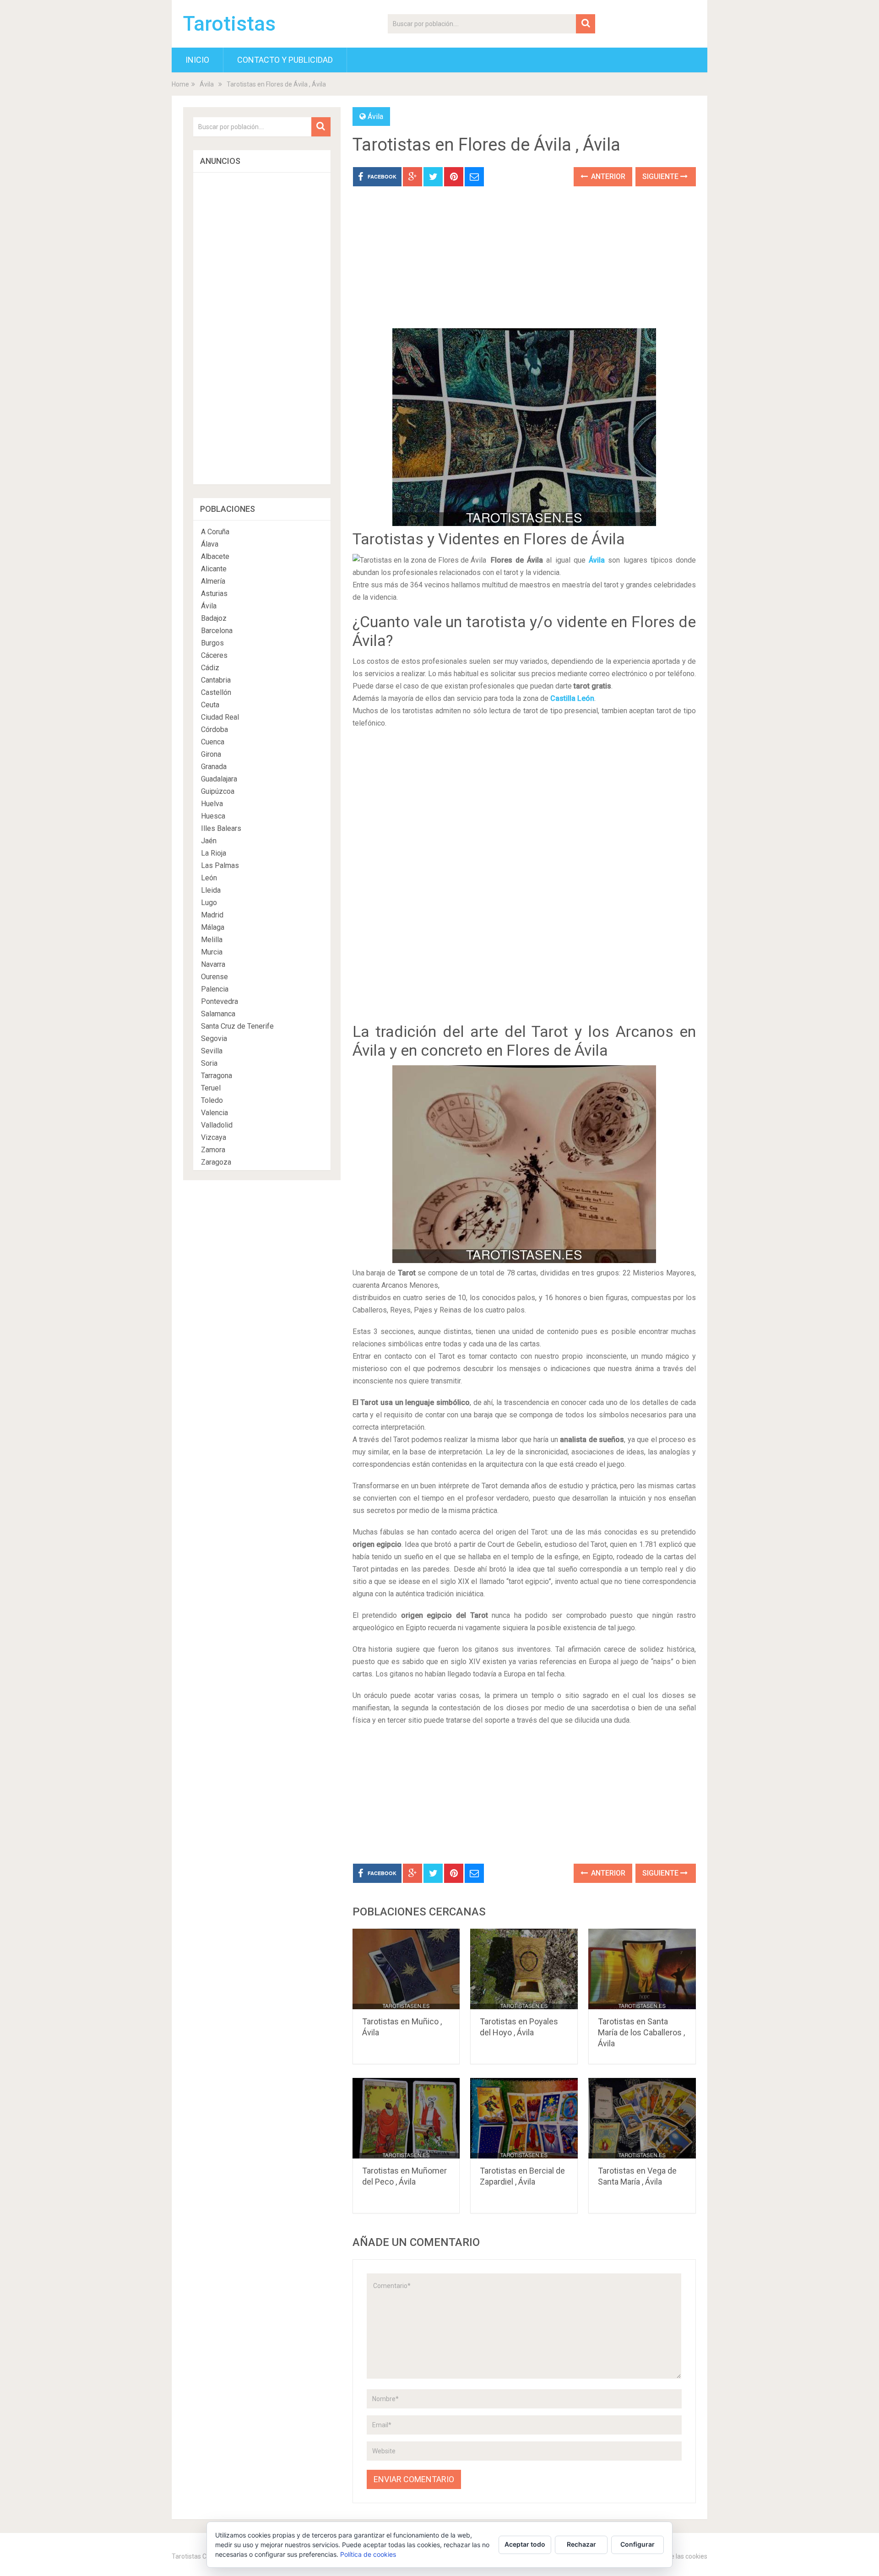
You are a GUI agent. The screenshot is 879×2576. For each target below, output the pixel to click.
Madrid (212, 915)
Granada (214, 767)
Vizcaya (214, 1137)
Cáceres (214, 655)
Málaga (213, 927)
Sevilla (212, 1051)
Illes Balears (221, 828)
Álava (210, 544)
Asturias (214, 594)
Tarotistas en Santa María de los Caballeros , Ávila (641, 2032)
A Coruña (215, 532)
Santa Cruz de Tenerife (237, 1026)
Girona (211, 754)
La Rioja (214, 853)
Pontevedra (220, 1001)
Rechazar (581, 2544)
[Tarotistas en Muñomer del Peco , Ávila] (406, 2118)
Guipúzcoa (218, 791)
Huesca (213, 816)
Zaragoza (216, 1162)
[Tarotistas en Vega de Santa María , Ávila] (642, 2118)
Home (180, 84)
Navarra (213, 964)
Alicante (214, 569)
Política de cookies (368, 2554)
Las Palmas (220, 865)
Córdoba (214, 729)
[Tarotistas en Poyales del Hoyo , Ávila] (524, 1969)
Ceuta (210, 705)
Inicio (197, 60)
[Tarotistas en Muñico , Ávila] (406, 1969)
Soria (209, 1063)
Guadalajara (219, 779)
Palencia (215, 989)
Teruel (211, 1088)
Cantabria (216, 680)
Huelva (212, 804)
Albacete (215, 556)
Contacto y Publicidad (285, 60)
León (209, 878)
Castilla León (572, 698)
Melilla (212, 940)
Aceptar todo (525, 2544)
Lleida (211, 890)
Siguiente (661, 176)
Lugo (209, 903)
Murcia (212, 952)
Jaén (209, 841)
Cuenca (213, 742)
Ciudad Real (220, 717)
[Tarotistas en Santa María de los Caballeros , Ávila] (642, 1969)
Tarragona (217, 1076)
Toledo (212, 1100)
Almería (213, 581)
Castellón (216, 692)
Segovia (214, 1039)
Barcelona (217, 631)
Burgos (212, 643)
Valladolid (217, 1125)
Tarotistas (229, 24)
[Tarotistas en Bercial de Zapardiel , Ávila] (524, 2118)
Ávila (207, 84)
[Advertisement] (524, 264)
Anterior (607, 176)
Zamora (213, 1150)
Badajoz (214, 618)
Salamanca (218, 1014)
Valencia (214, 1113)
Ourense (214, 977)
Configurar (638, 2544)
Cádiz (210, 668)
